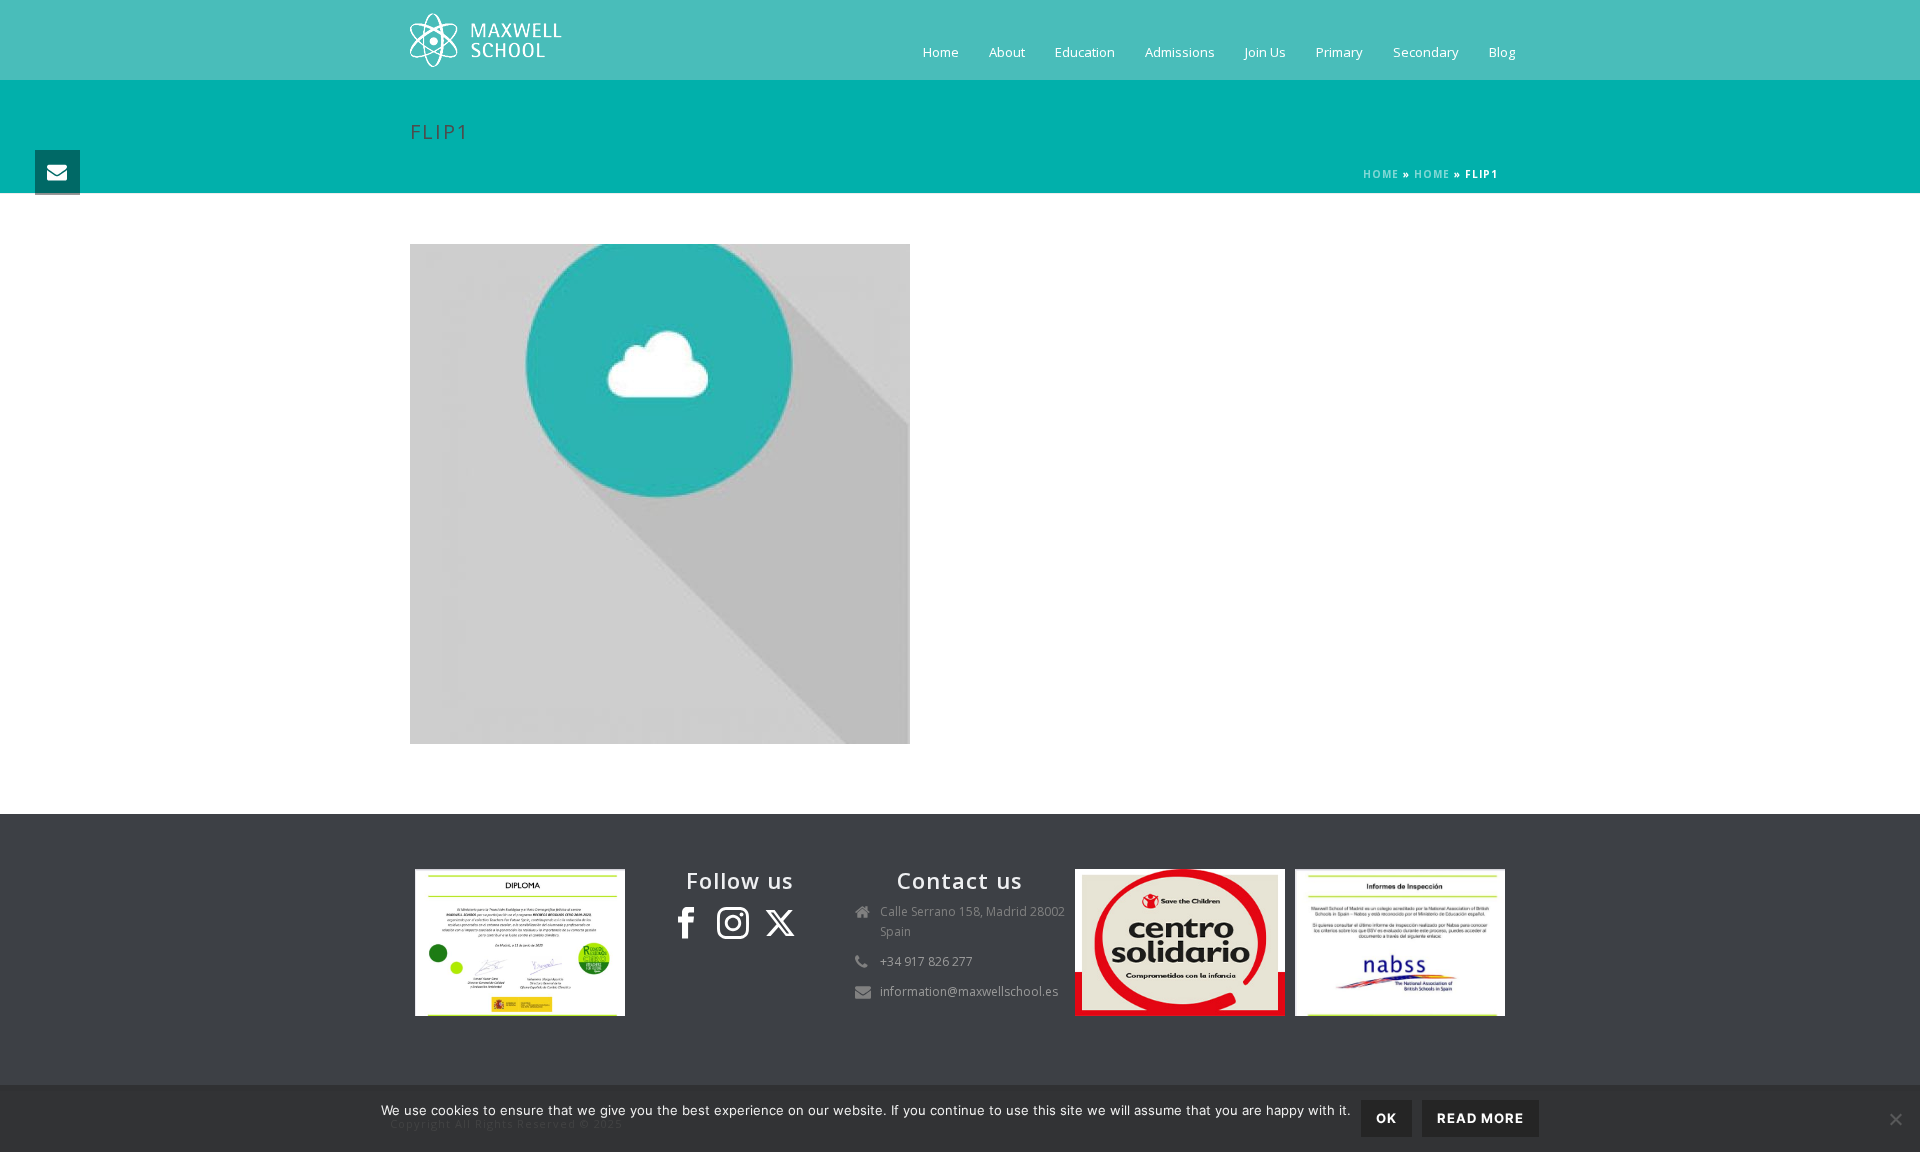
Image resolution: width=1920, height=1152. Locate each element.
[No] (1895, 1119)
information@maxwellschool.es (969, 991)
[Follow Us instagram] (733, 924)
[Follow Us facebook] (686, 924)
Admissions (1180, 52)
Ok (1386, 1118)
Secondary (1426, 52)
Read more (1480, 1118)
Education (1085, 52)
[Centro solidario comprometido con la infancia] (1180, 941)
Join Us (1265, 52)
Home (941, 52)
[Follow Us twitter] (780, 924)
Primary (1339, 52)
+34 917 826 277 (926, 961)
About (1007, 52)
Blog (1502, 52)
